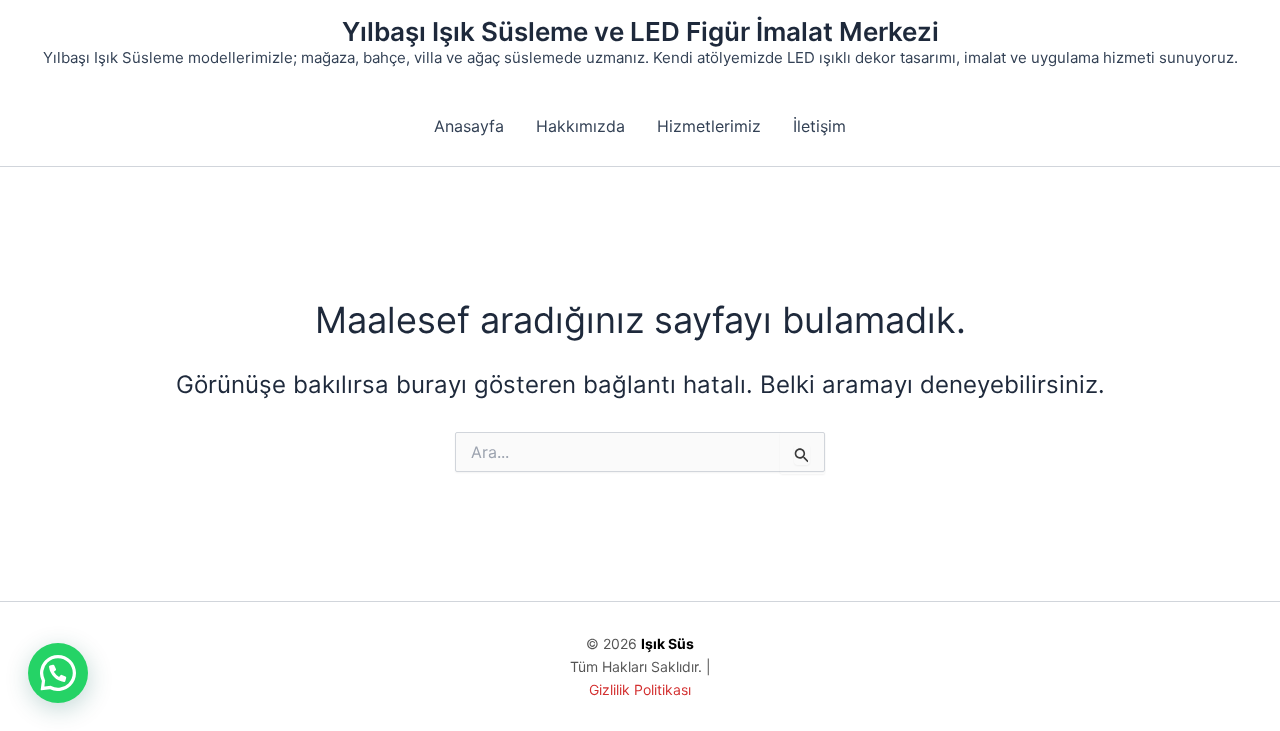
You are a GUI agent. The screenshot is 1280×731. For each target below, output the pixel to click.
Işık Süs (667, 643)
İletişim (819, 126)
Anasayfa (469, 126)
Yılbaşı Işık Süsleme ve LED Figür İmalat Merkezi (640, 31)
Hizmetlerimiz (709, 126)
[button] (58, 673)
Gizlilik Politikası (640, 689)
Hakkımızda (580, 126)
